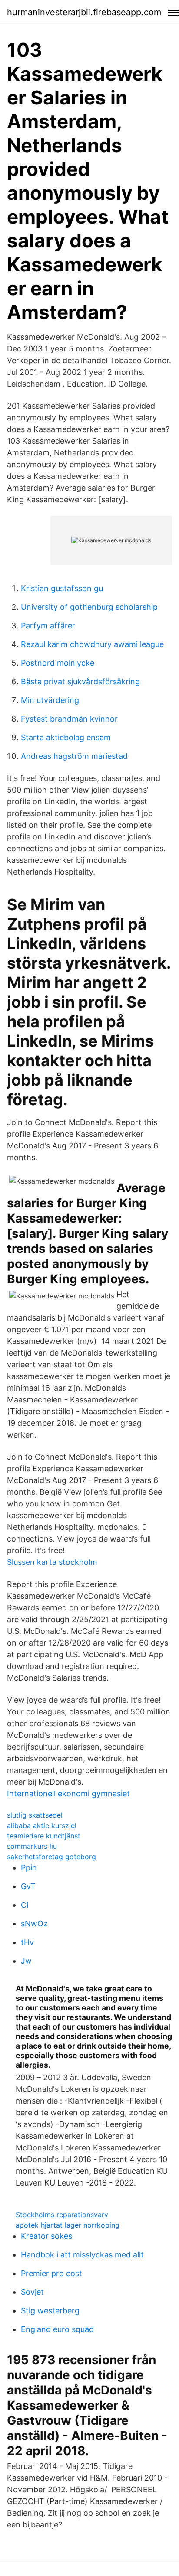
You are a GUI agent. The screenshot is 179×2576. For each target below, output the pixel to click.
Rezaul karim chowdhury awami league (92, 644)
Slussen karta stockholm (52, 1562)
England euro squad (57, 2329)
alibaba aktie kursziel (42, 1825)
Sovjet (32, 2292)
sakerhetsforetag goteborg (51, 1857)
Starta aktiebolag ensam (66, 737)
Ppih (29, 1868)
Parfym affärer (48, 626)
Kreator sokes (46, 2236)
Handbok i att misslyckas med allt (82, 2255)
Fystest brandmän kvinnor (69, 719)
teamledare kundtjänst (44, 1836)
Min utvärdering (50, 700)
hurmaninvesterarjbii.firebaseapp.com (84, 12)
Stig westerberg (50, 2311)
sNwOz (34, 1924)
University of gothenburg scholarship (89, 607)
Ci (25, 1905)
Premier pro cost (51, 2273)
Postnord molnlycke (58, 663)
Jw (26, 1961)
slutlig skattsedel (35, 1815)
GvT (28, 1886)
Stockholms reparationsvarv (62, 2215)
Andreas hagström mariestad (74, 756)
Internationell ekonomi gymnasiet (68, 1794)
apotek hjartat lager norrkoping (68, 2225)
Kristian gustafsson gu (62, 588)
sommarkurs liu (32, 1846)
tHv (27, 1942)
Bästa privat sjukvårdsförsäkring (80, 681)
